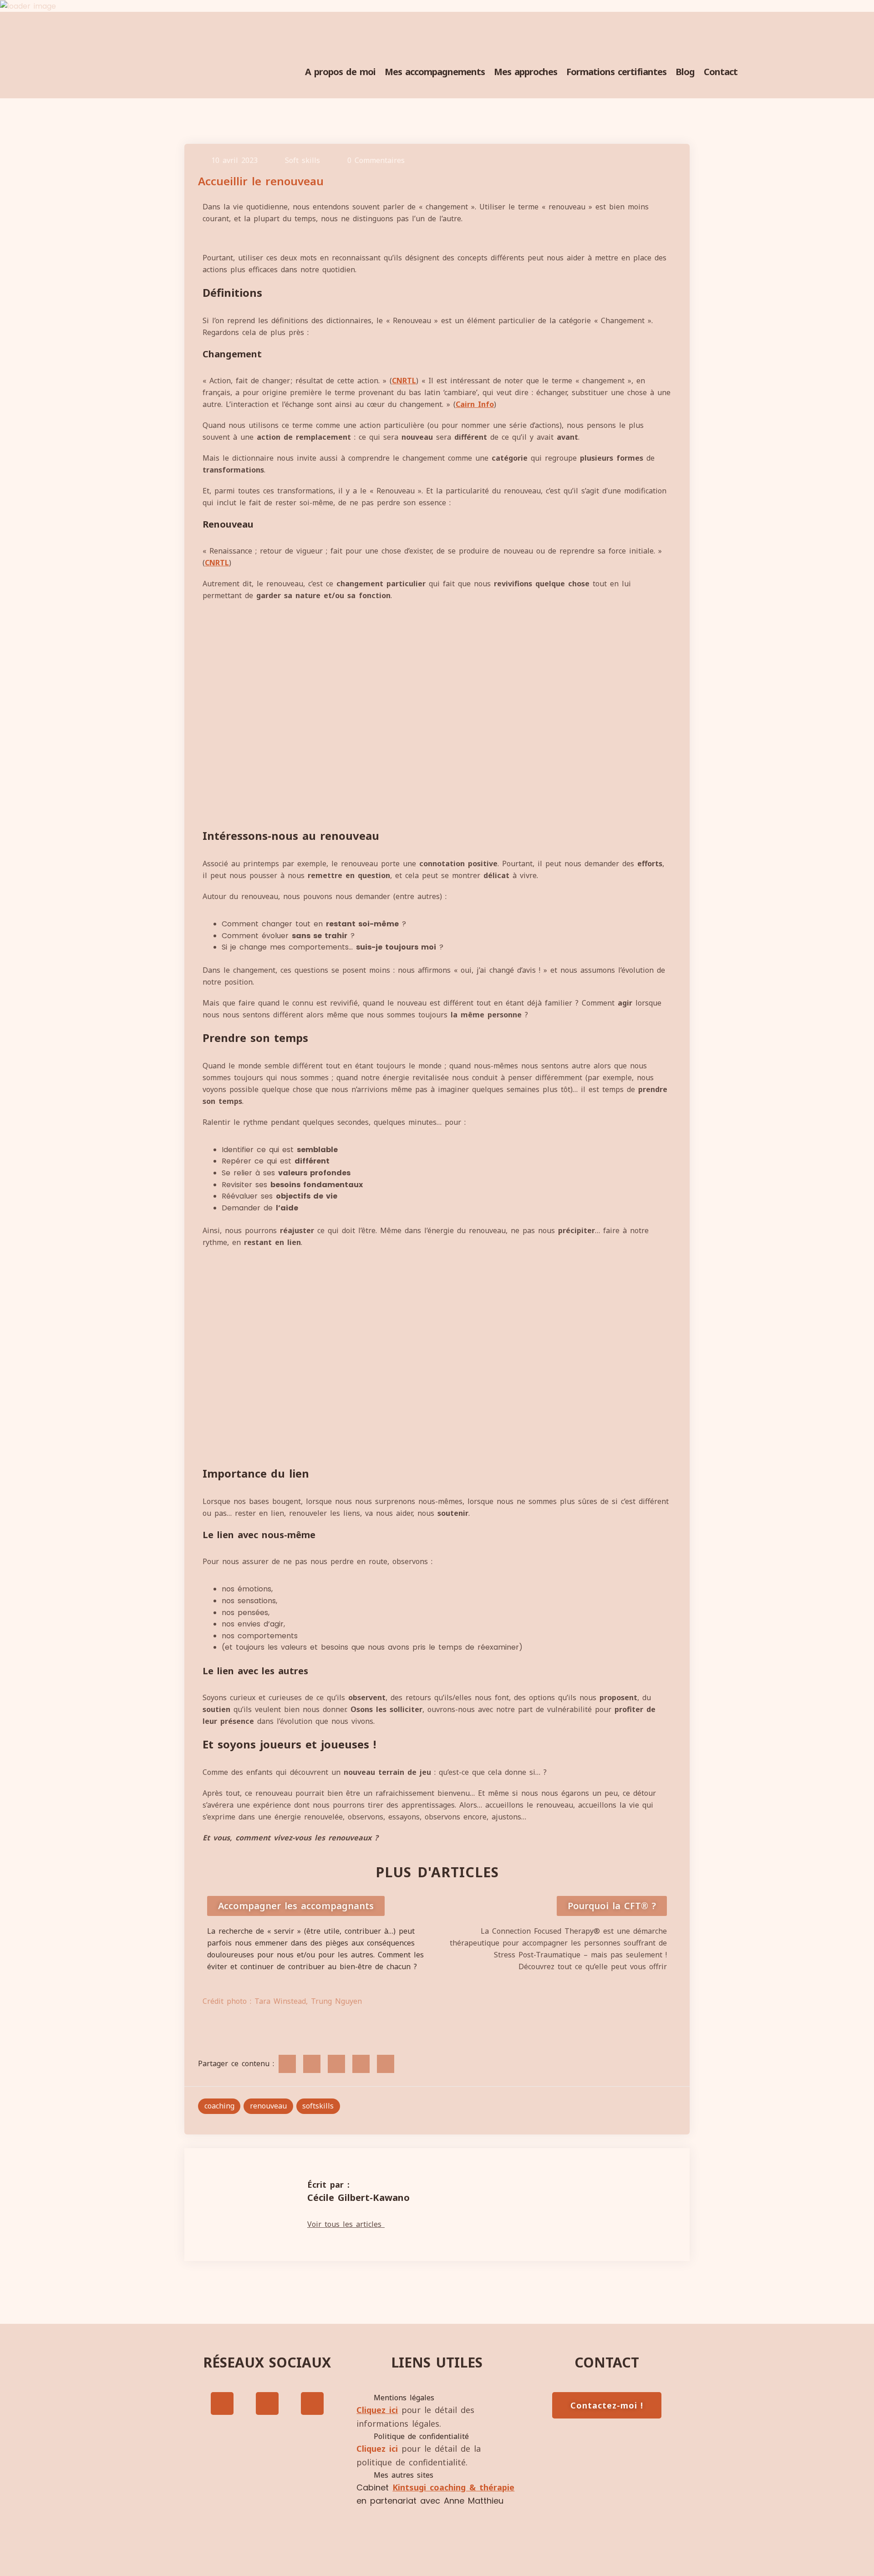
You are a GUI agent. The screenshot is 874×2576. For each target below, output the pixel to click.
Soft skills (302, 160)
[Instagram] (267, 2403)
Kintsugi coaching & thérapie (453, 2487)
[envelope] (361, 2064)
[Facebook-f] (222, 2403)
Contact (721, 72)
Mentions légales (404, 2398)
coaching (219, 2106)
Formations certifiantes (616, 72)
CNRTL (404, 381)
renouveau (268, 2106)
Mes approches (526, 72)
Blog (685, 72)
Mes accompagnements (435, 72)
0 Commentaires (376, 160)
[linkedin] (336, 2064)
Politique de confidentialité (421, 2436)
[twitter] (312, 2064)
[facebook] (287, 2064)
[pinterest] (386, 2064)
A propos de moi (340, 72)
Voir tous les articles (346, 2224)
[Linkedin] (312, 2403)
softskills (318, 2106)
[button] (437, 2398)
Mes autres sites (404, 2475)
